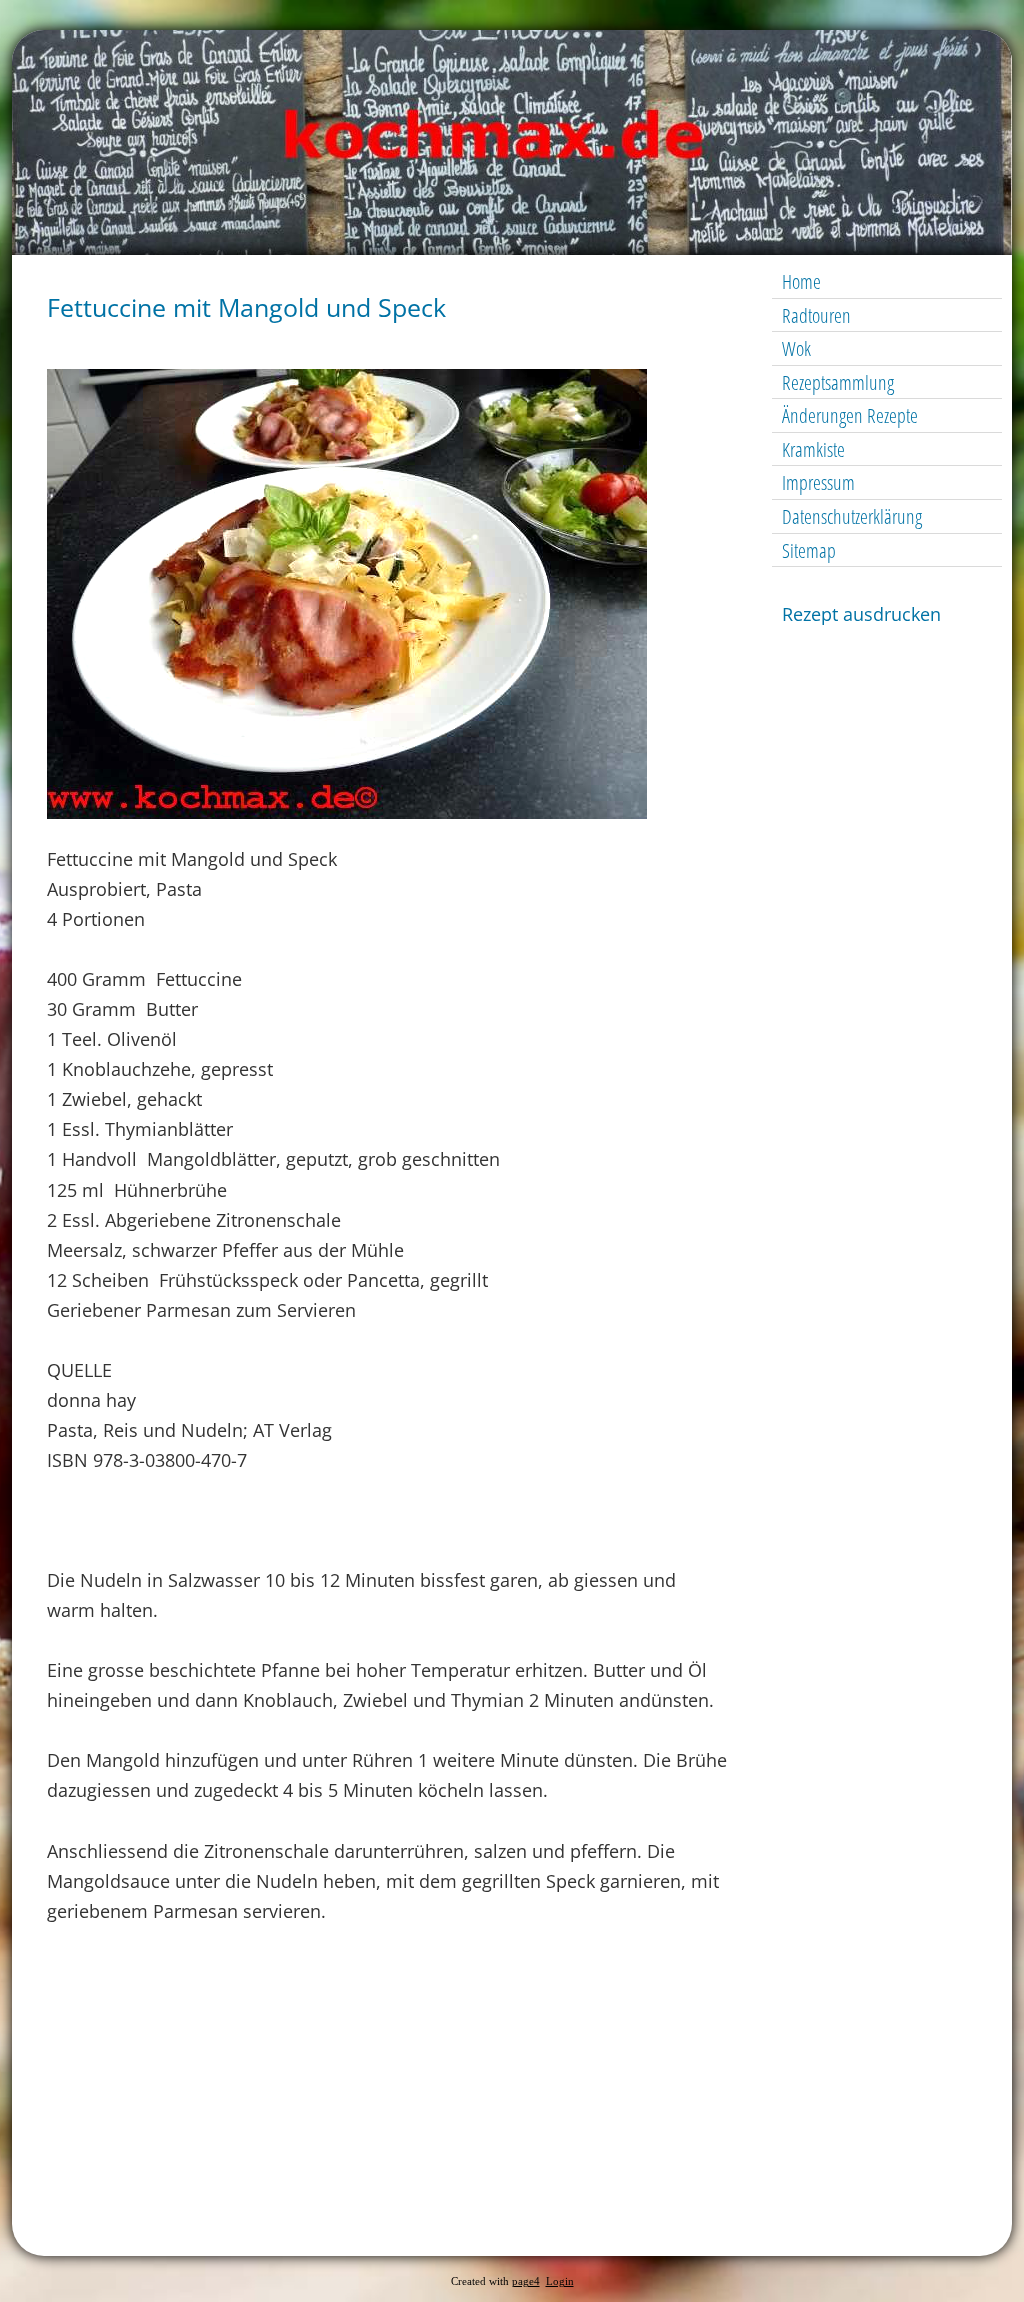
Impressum (818, 482)
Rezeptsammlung (838, 382)
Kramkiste (813, 449)
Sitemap (809, 550)
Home (801, 281)
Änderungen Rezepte (850, 415)
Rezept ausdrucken (861, 614)
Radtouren (816, 315)
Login (560, 2281)
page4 (526, 2281)
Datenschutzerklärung (852, 516)
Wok (796, 348)
